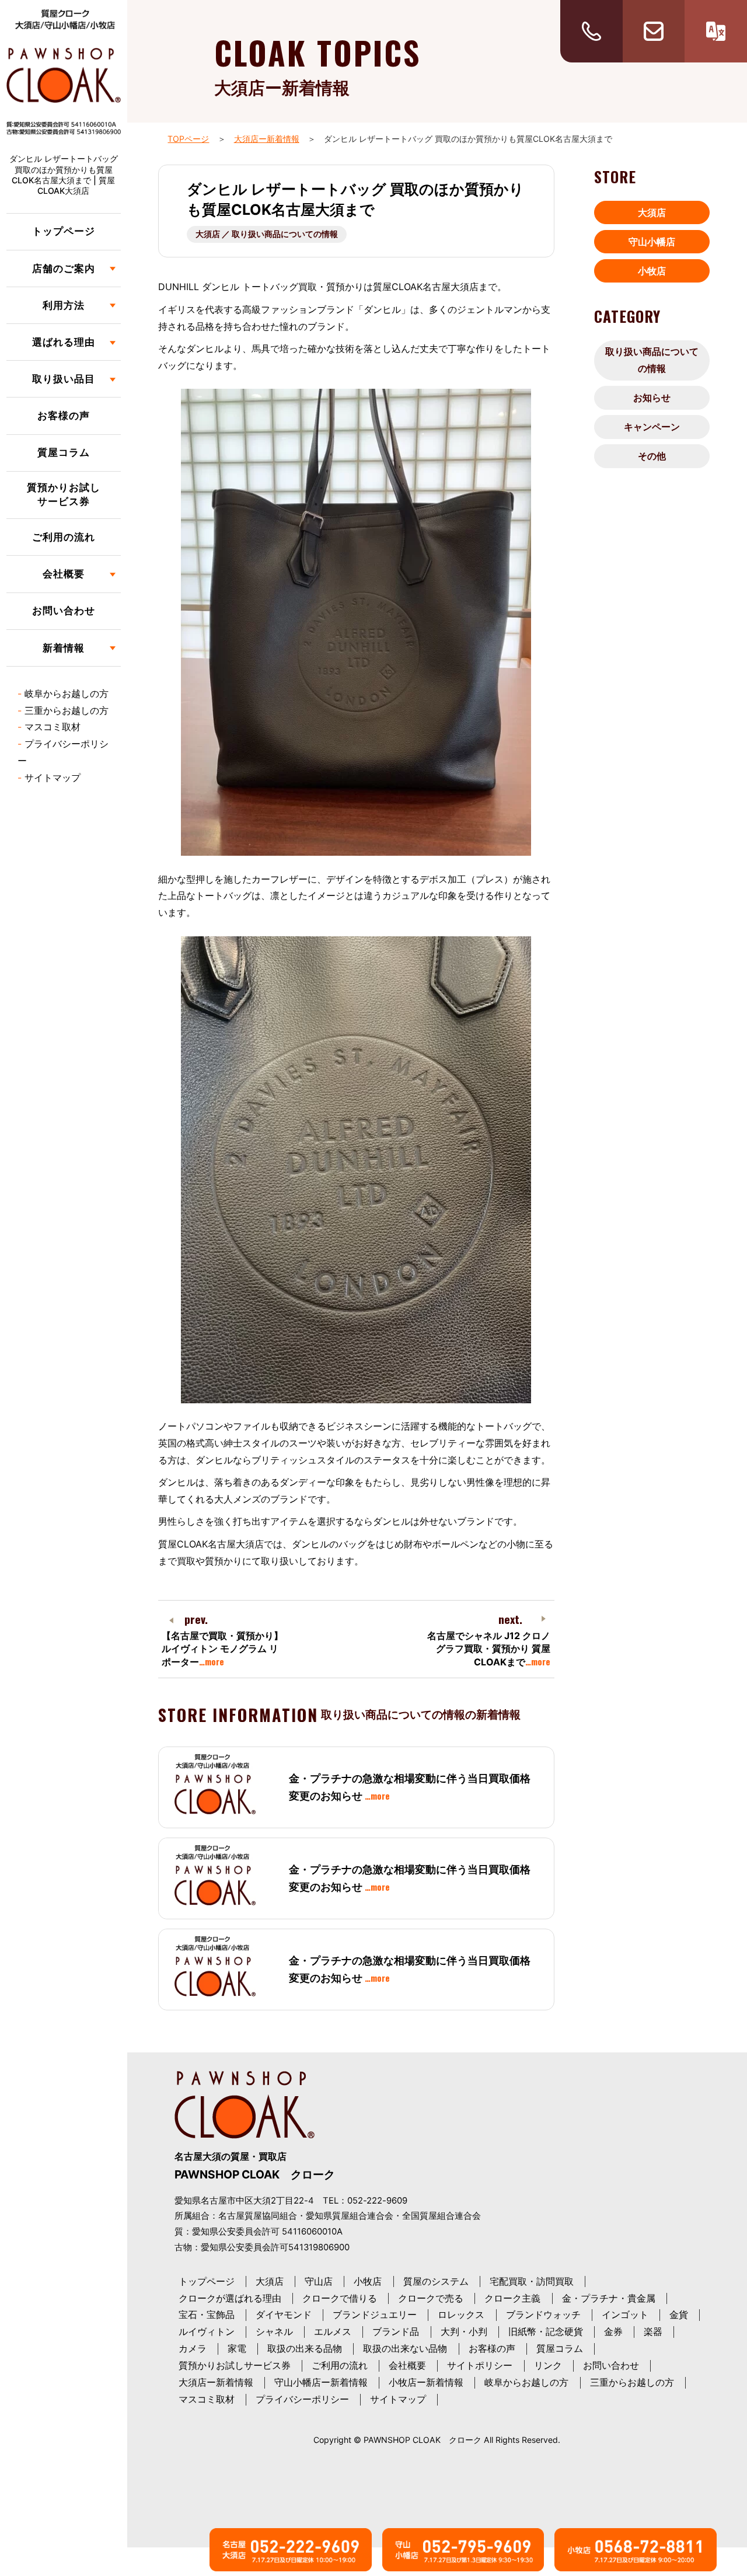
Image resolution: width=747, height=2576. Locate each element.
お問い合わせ (64, 611)
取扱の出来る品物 (305, 2348)
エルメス (333, 2331)
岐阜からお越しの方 (67, 693)
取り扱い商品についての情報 (652, 360)
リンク (548, 2365)
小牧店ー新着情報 (426, 2382)
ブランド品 (396, 2331)
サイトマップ (53, 778)
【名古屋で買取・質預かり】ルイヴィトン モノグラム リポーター (222, 1649)
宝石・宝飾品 (207, 2314)
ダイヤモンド (284, 2314)
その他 (652, 456)
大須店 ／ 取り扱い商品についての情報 (267, 234)
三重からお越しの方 (67, 710)
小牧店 (652, 271)
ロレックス (461, 2314)
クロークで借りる (340, 2298)
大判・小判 (464, 2331)
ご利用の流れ (64, 537)
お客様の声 (64, 416)
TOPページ (188, 139)
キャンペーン (652, 427)
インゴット (625, 2314)
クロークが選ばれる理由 (230, 2298)
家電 (237, 2348)
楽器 (653, 2331)
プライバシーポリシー (302, 2399)
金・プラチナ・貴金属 (609, 2298)
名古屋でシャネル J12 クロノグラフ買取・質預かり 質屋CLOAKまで (489, 1649)
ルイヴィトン (207, 2331)
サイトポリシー (480, 2365)
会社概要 (407, 2365)
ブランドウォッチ (543, 2314)
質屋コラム (64, 452)
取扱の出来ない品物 (405, 2348)
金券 (613, 2331)
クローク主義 (512, 2298)
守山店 (319, 2281)
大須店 (652, 212)
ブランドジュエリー (375, 2314)
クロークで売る (431, 2298)
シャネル (274, 2331)
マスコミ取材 (53, 727)
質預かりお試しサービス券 (64, 494)
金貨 (679, 2314)
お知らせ (652, 398)
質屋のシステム (436, 2281)
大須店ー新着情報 (267, 139)
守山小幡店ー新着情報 (321, 2382)
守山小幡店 (652, 242)
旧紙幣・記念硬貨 (546, 2331)
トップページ (64, 231)
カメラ (193, 2348)
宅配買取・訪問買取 (532, 2281)
